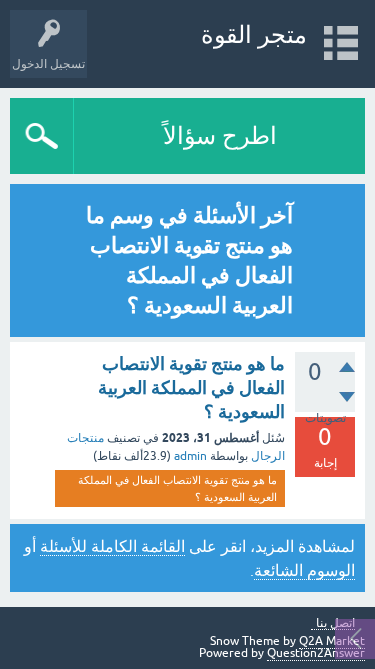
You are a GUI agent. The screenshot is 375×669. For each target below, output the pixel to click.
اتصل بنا (335, 623)
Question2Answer (316, 653)
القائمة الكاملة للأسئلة (112, 546)
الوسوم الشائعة (304, 570)
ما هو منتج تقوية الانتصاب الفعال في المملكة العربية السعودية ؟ (191, 388)
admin (190, 456)
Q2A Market (332, 641)
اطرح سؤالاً (220, 135)
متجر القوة (254, 34)
